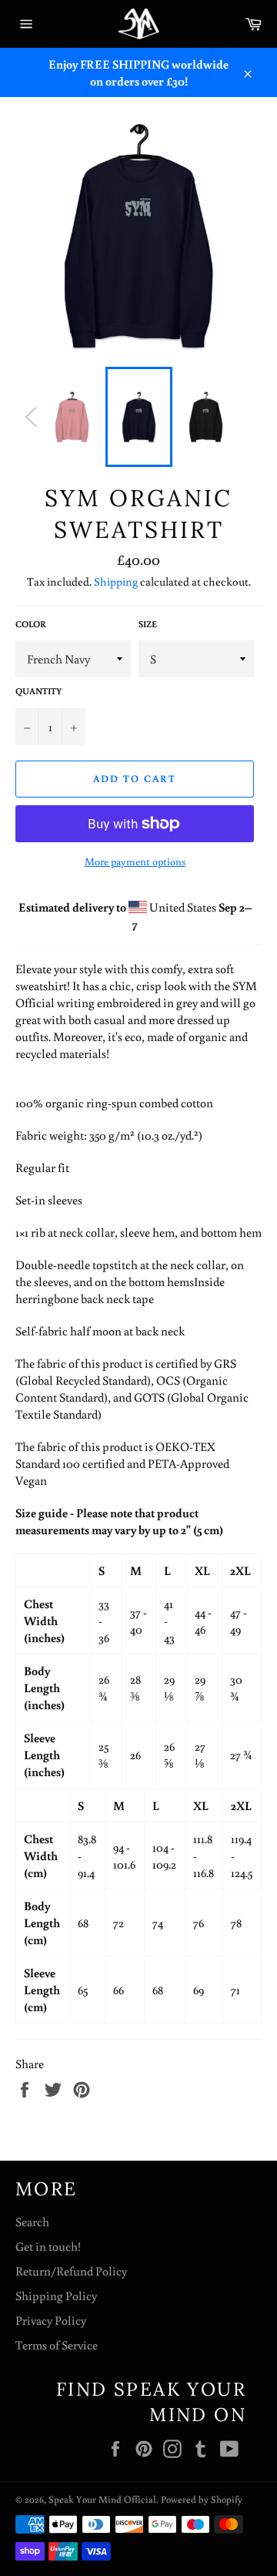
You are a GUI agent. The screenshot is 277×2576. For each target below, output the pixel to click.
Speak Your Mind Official (102, 2499)
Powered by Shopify (202, 2499)
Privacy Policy (51, 2320)
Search (32, 2222)
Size (148, 624)
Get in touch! (48, 2246)
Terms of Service (57, 2345)
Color (31, 624)
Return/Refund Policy (71, 2271)
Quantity (38, 691)
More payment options (135, 861)
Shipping (116, 581)
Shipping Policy (56, 2296)
